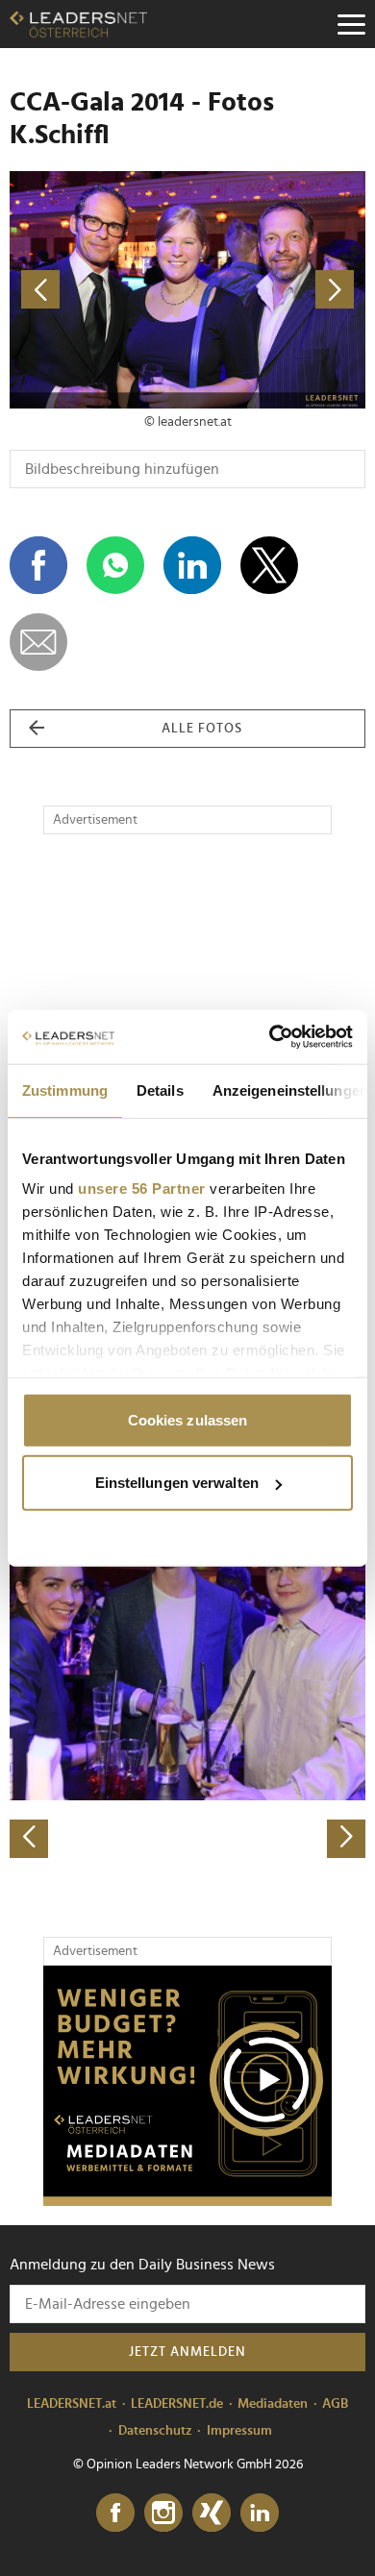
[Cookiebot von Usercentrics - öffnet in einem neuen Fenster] (270, 1037)
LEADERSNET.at (72, 2404)
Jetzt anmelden (187, 2352)
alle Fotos (202, 729)
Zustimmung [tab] (65, 1090)
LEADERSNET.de (177, 2404)
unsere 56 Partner (142, 1189)
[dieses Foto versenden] (38, 642)
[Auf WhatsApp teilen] (115, 565)
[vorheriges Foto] (99, 290)
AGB (335, 2404)
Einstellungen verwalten (177, 1483)
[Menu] (351, 24)
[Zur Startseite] (78, 24)
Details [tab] (160, 1090)
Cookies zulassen (188, 1419)
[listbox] (187, 1684)
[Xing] (212, 2514)
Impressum (239, 2431)
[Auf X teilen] (269, 565)
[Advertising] (187, 2086)
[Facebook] (115, 2514)
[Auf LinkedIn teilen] (192, 565)
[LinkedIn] (260, 2514)
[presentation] (29, 1839)
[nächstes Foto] (276, 290)
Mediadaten (273, 2404)
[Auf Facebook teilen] (38, 565)
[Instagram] (163, 2514)
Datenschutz (155, 2431)
